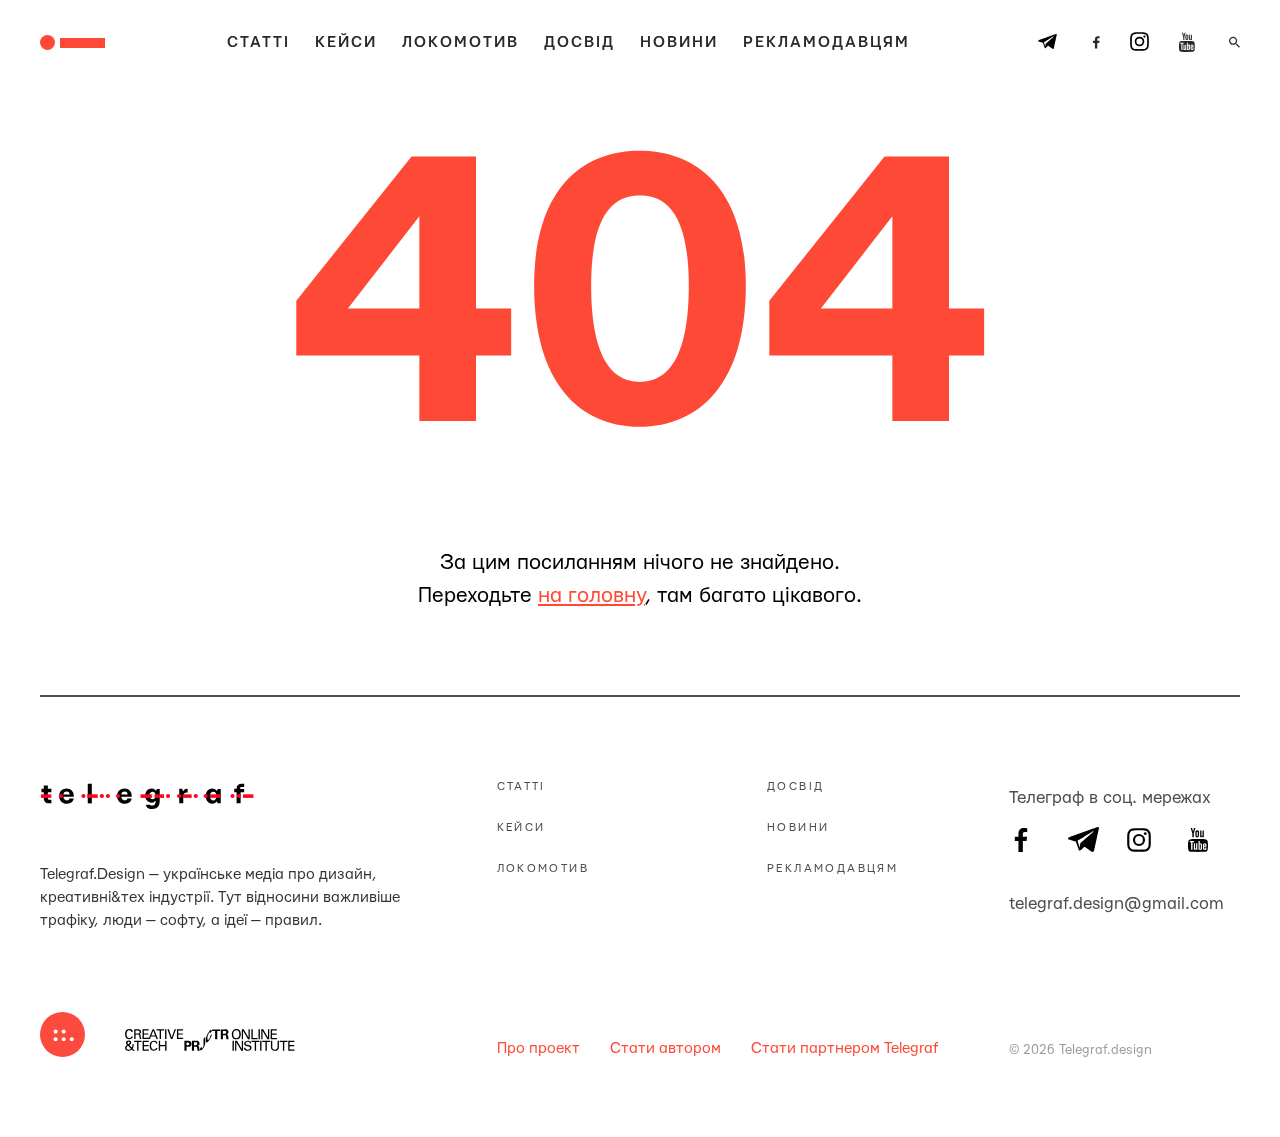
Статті (258, 42)
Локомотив (460, 42)
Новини (679, 42)
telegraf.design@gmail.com (1021, 901)
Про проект (538, 1048)
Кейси (346, 42)
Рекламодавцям (826, 42)
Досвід (579, 42)
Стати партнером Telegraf (844, 1048)
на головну (591, 595)
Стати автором (665, 1048)
